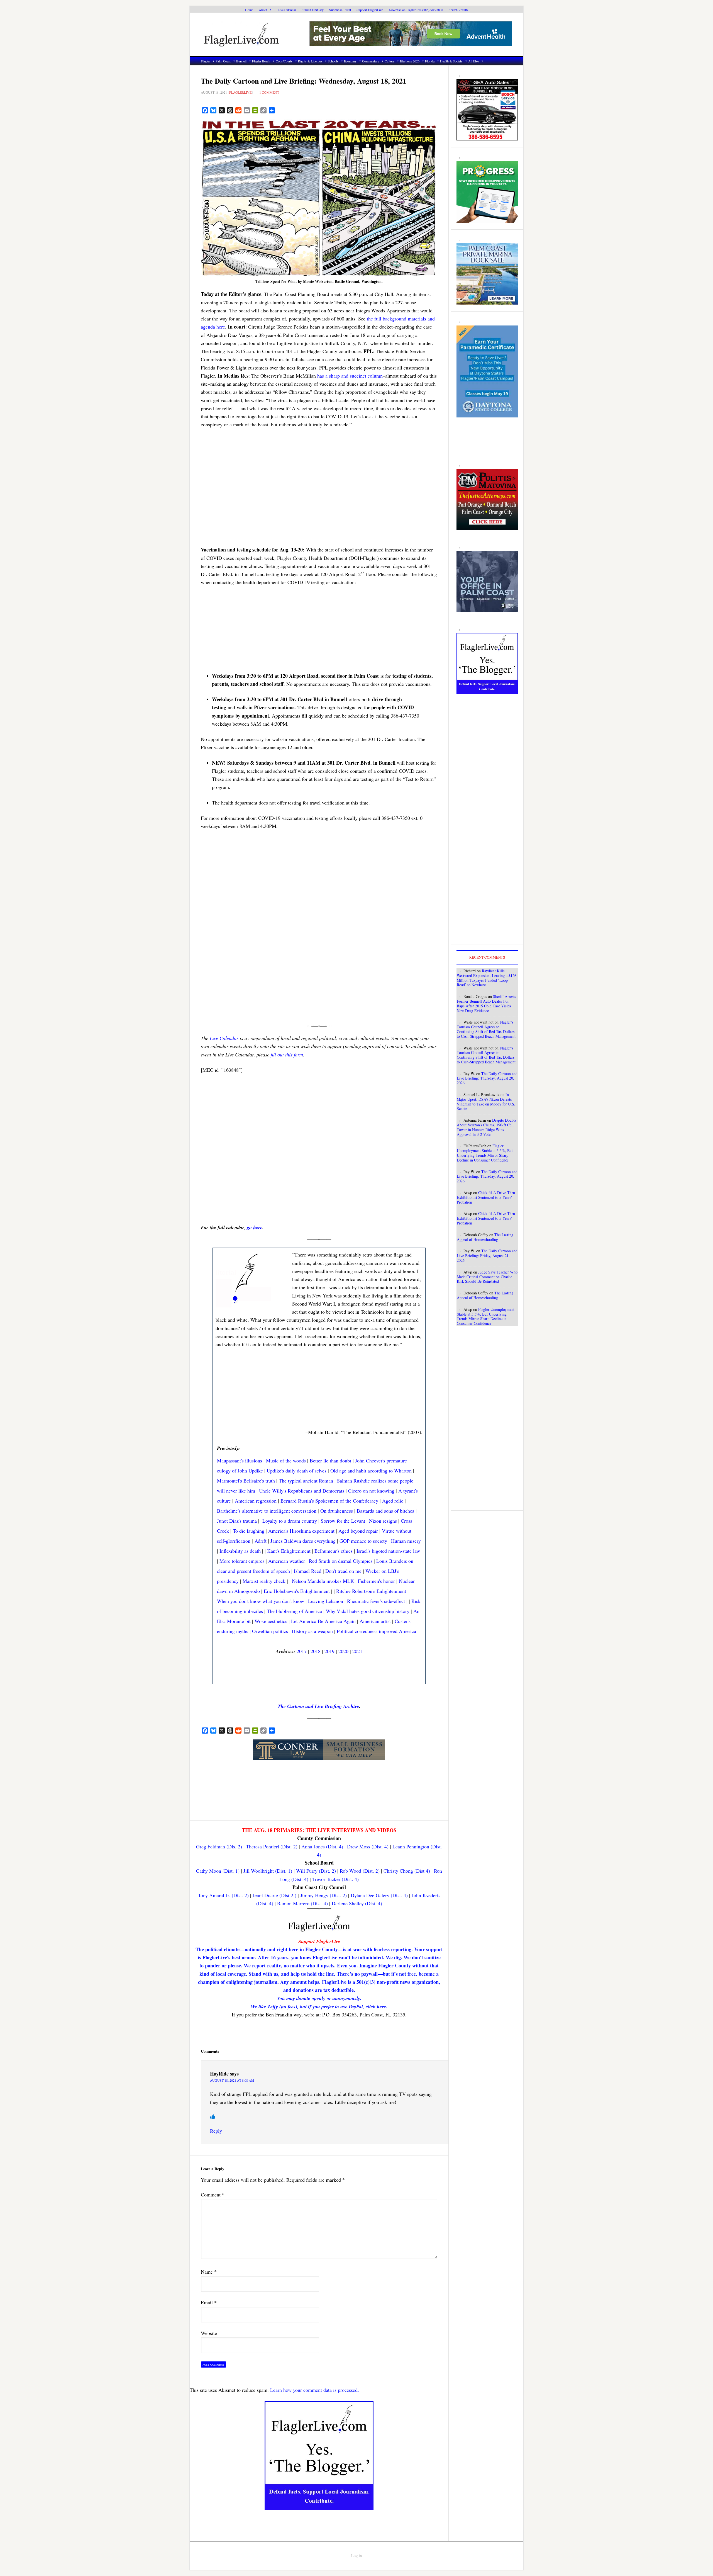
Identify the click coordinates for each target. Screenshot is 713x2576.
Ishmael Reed (308, 1571)
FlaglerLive (251, 34)
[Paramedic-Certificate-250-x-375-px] (487, 414)
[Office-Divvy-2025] (487, 609)
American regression (256, 1501)
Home (249, 10)
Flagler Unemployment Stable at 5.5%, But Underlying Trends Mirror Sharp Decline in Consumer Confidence (485, 1153)
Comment (213, 2195)
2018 (316, 1651)
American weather (287, 1561)
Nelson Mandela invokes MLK (323, 1581)
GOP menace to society (363, 1541)
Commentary (371, 61)
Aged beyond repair (358, 1531)
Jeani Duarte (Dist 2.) (274, 1895)
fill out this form (287, 1054)
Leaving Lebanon (326, 1601)
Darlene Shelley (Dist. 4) (357, 1903)
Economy (350, 61)
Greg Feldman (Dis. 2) (219, 1846)
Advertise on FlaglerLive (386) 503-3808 (416, 10)
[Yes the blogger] (319, 2507)
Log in (356, 2556)
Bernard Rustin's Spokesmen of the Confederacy (329, 1501)
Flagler (205, 61)
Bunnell (241, 61)
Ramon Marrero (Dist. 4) (302, 1903)
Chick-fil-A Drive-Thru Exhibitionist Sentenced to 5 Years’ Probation (486, 1197)
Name (209, 2272)
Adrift (261, 1541)
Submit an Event (340, 10)
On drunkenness (337, 1511)
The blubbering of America (294, 1611)
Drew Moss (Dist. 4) (368, 1846)
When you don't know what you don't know (261, 1601)
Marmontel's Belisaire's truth (246, 1481)
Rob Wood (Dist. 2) (360, 1871)
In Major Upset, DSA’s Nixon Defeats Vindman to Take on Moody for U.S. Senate (486, 1101)
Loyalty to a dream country (290, 1521)
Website (209, 2333)
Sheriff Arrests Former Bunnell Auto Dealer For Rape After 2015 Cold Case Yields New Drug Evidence (486, 1003)
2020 (343, 1651)
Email (209, 2302)
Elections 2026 (410, 61)
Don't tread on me (343, 1571)
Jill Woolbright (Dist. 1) (268, 1871)
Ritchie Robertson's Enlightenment (371, 1591)
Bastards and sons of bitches (385, 1511)
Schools (333, 61)
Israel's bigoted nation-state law (388, 1551)
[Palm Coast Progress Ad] (487, 220)
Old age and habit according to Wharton (371, 1471)
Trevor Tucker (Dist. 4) (335, 1879)
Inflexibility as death (240, 1551)
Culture (390, 61)
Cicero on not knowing (371, 1491)
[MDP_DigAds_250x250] (487, 302)
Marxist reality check (264, 1581)
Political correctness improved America (376, 1631)
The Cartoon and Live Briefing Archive (318, 1706)
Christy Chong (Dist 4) (407, 1871)
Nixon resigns (383, 1521)
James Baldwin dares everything (303, 1541)
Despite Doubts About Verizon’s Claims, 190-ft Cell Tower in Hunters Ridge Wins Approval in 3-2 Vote (486, 1127)
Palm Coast (223, 61)
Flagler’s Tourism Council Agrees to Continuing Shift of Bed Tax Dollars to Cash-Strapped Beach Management (486, 1029)
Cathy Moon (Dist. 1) (218, 1871)
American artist (375, 1621)
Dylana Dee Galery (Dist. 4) (379, 1895)
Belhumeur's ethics (334, 1551)
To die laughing (249, 1531)
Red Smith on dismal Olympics (341, 1561)
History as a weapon (312, 1631)
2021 (357, 1651)
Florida (430, 61)
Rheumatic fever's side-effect (376, 1601)
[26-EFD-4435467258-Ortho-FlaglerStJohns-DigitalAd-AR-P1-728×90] (411, 43)
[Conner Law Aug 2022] (319, 1757)
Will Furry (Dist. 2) (316, 1871)
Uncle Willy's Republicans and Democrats (302, 1491)
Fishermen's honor (376, 1581)
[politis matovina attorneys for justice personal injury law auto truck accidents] (487, 527)
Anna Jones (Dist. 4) (322, 1846)
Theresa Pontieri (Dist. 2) (272, 1846)
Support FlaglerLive (370, 10)
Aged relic (393, 1501)
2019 (329, 1651)
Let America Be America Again (323, 1621)
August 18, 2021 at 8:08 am (232, 2080)
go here (255, 1227)
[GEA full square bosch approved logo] (487, 137)
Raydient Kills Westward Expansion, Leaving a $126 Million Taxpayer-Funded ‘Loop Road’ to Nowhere (487, 978)
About (263, 10)
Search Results (458, 10)
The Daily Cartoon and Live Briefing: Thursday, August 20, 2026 (487, 1078)
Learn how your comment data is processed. (315, 2390)
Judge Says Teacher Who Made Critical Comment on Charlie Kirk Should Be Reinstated (487, 1277)
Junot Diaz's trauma (237, 1521)
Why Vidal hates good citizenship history (368, 1611)
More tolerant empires (242, 1561)
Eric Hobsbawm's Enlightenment (297, 1591)
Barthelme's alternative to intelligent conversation (267, 1511)
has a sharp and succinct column (350, 376)
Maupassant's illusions (240, 1460)
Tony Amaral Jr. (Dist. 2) (223, 1895)
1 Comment (269, 92)
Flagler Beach (261, 61)
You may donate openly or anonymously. (319, 1998)
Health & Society (451, 61)
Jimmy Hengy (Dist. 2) (323, 1895)
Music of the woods (286, 1460)
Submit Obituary (313, 10)
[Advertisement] (319, 491)
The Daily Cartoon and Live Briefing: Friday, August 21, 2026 (487, 1256)
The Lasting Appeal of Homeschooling (485, 1237)
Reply (216, 2131)
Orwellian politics (270, 1631)
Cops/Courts (284, 61)
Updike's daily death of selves (297, 1471)
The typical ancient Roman (306, 1481)
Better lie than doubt (330, 1460)
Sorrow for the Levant (343, 1521)
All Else (473, 61)
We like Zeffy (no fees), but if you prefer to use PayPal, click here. (319, 2007)
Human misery (406, 1541)
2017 (302, 1651)
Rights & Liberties (310, 61)
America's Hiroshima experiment (301, 1531)
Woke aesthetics (271, 1621)
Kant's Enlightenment (289, 1551)
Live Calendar (287, 10)
